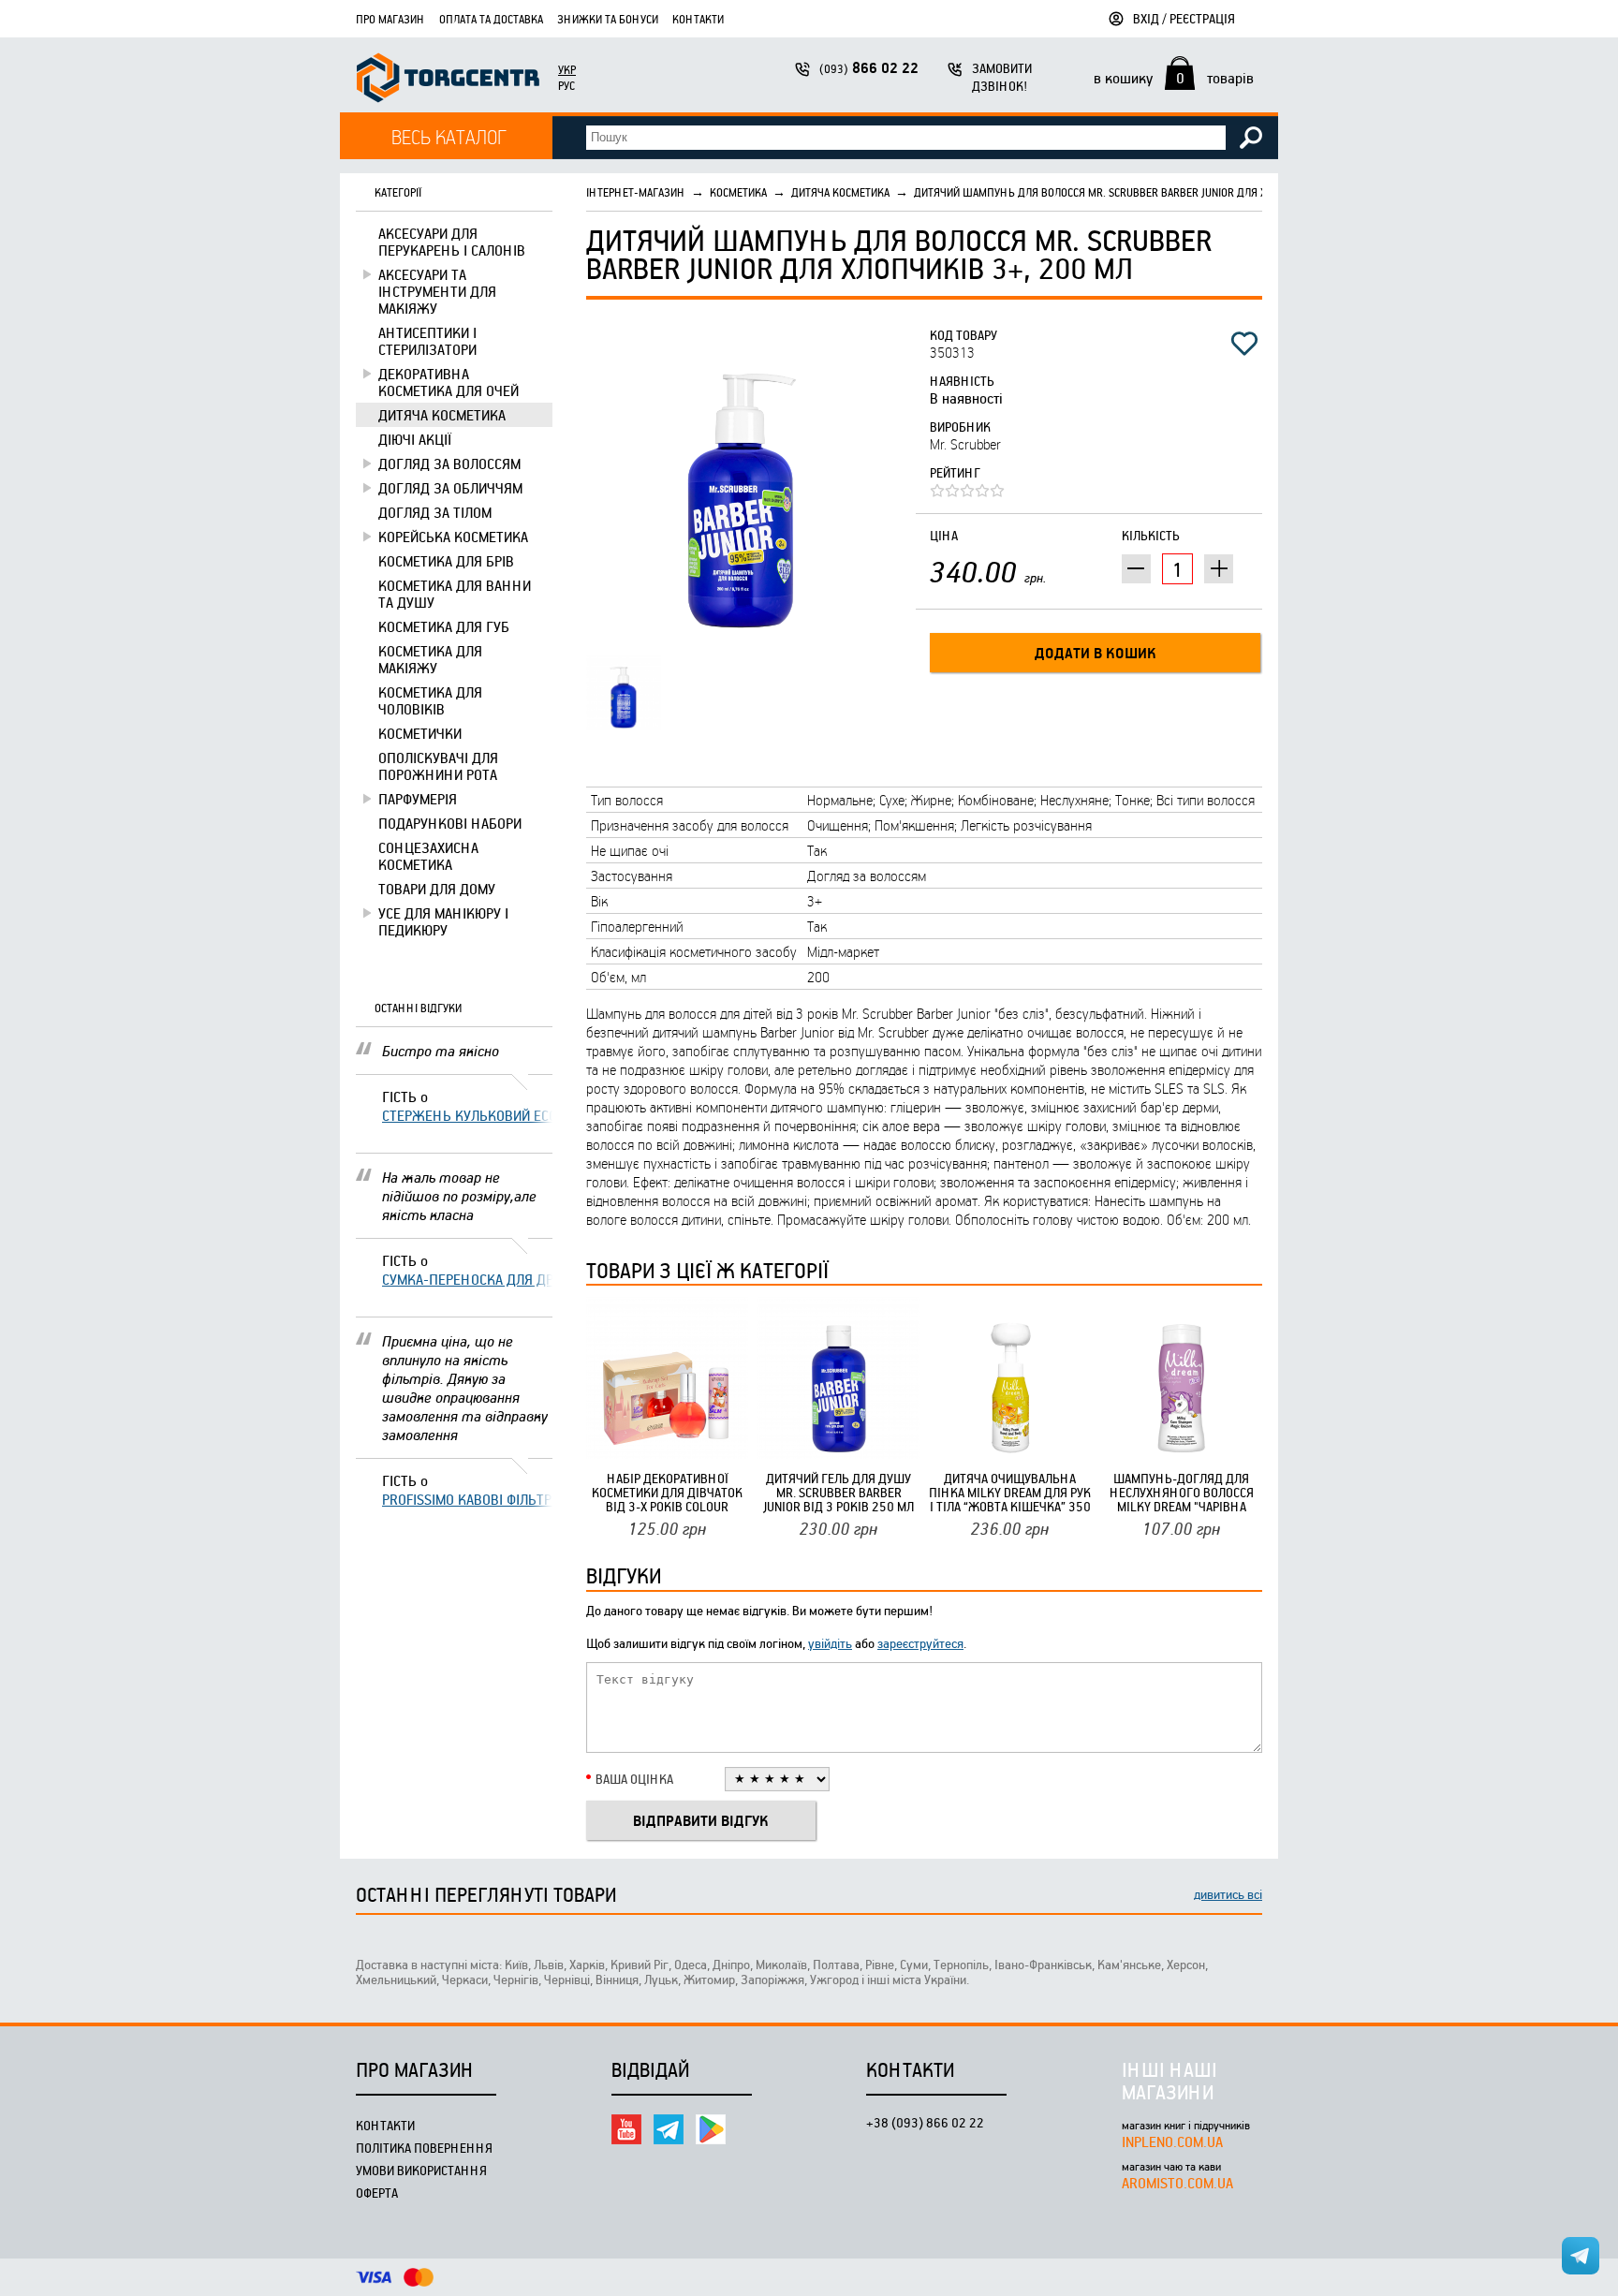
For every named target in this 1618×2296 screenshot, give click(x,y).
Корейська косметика (453, 537)
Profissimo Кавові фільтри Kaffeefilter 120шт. (467, 1499)
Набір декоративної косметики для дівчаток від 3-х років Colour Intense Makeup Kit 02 (667, 1492)
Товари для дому (437, 889)
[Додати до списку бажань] (1244, 344)
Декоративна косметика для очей (449, 382)
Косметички (420, 733)
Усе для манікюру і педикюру (443, 921)
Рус (566, 85)
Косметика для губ (444, 626)
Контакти (698, 19)
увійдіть (830, 1643)
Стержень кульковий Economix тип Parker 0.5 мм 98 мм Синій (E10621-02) (467, 1115)
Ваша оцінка (634, 1779)
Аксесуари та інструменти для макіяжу (437, 291)
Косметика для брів (446, 561)
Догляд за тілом (435, 512)
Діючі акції (415, 439)
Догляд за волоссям (449, 464)
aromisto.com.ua (1177, 2183)
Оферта (377, 2193)
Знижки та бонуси (608, 19)
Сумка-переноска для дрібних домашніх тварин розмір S (467, 1279)
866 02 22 (869, 68)
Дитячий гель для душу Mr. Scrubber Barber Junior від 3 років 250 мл (838, 1492)
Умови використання (421, 2170)
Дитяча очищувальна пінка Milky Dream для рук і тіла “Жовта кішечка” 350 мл (1010, 1492)
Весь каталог (449, 136)
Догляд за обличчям (450, 488)
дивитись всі (1228, 1894)
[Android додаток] (711, 2129)
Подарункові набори (450, 823)
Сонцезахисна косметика (428, 856)
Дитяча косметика (442, 415)
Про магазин (390, 19)
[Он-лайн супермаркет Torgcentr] (448, 80)
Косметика (738, 192)
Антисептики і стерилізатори (427, 341)
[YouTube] (626, 2129)
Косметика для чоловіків (430, 700)
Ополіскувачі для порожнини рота (438, 766)
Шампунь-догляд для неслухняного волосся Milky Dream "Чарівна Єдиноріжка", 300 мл (1182, 1492)
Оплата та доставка (491, 19)
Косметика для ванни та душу (455, 594)
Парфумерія (418, 799)
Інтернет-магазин (636, 192)
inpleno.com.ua (1172, 2141)
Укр (567, 69)
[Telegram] (669, 2129)
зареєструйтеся (920, 1643)
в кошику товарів (1174, 78)
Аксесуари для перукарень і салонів (452, 242)
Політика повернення (424, 2148)
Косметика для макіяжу (430, 659)
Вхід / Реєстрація (1184, 18)
